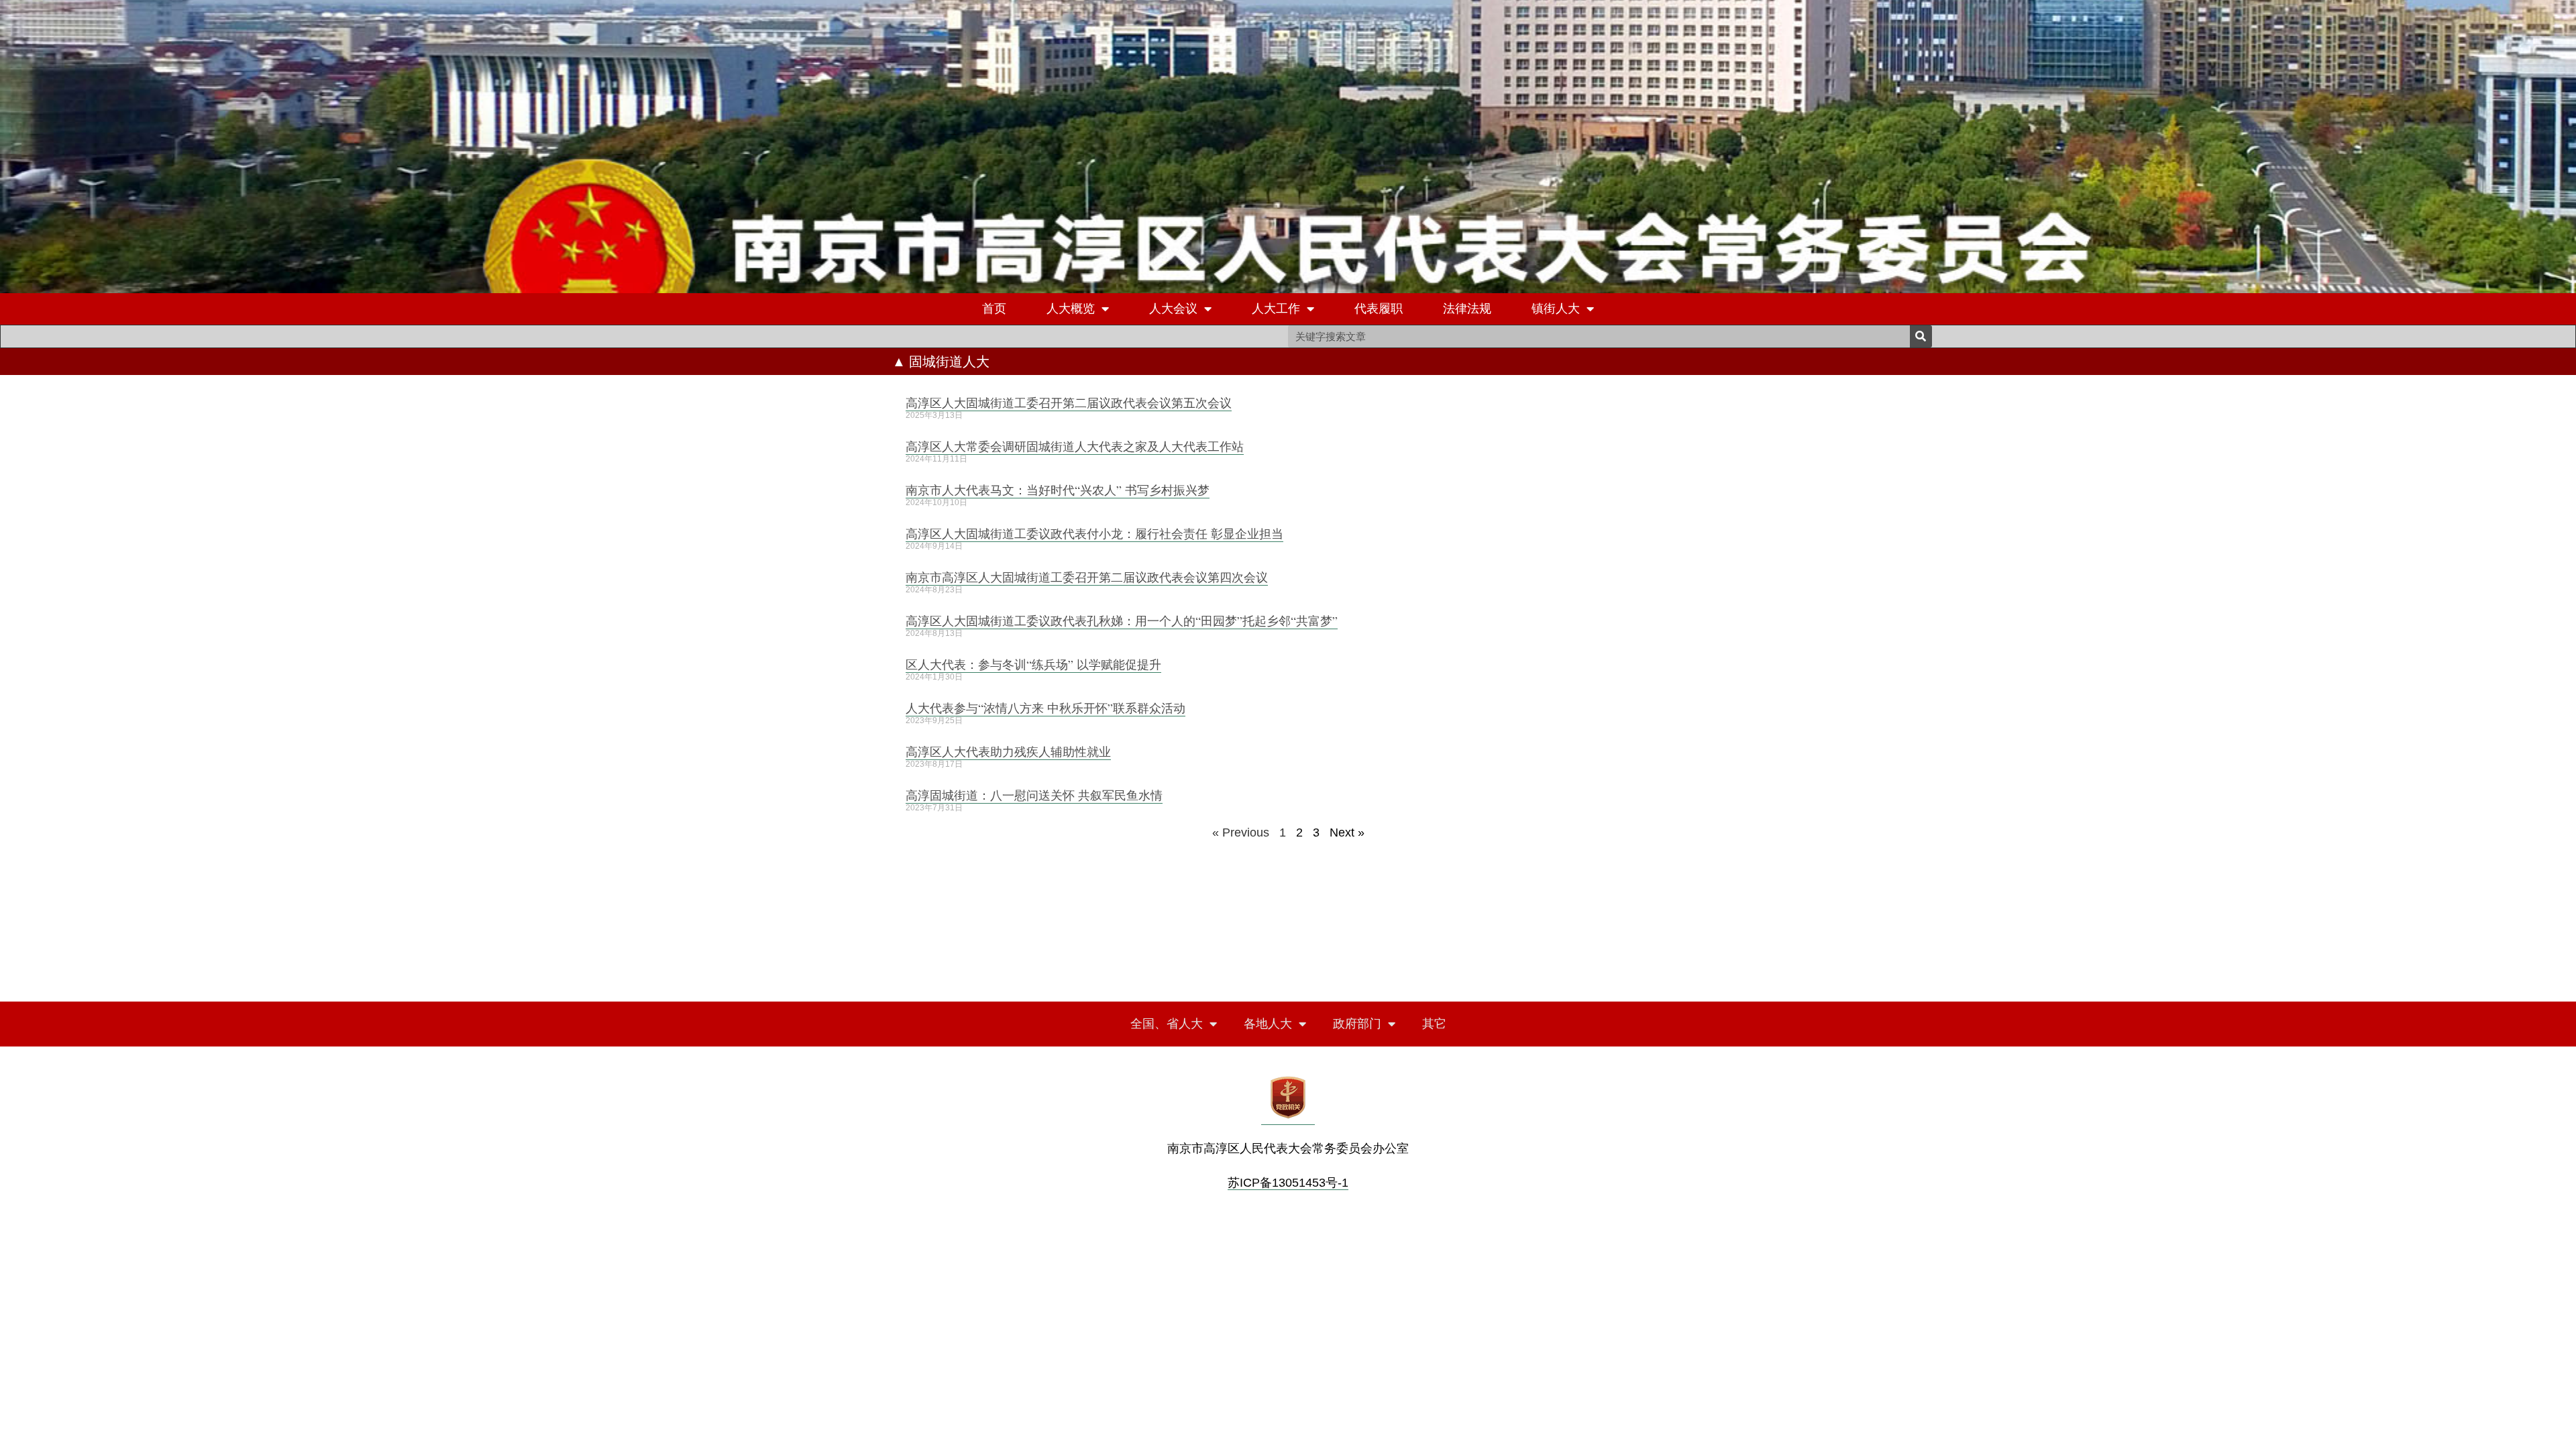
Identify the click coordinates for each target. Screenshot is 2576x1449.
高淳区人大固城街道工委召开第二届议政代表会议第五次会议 (1069, 402)
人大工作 (1276, 309)
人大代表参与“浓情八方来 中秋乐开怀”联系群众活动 (1045, 708)
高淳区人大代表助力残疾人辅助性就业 (1008, 751)
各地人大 (1268, 1024)
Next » (1347, 833)
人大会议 (1173, 309)
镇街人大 (1556, 309)
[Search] (1921, 336)
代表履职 (1379, 309)
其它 (1434, 1024)
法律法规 (1467, 309)
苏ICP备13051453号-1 (1288, 1183)
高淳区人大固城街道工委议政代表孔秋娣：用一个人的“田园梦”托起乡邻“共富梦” (1122, 621)
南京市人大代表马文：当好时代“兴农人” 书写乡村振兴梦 (1058, 490)
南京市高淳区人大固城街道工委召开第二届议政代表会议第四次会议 (1087, 577)
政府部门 (1357, 1024)
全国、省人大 (1167, 1024)
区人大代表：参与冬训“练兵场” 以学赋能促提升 (1033, 664)
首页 (994, 309)
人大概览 (1071, 309)
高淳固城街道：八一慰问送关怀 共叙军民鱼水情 (1034, 795)
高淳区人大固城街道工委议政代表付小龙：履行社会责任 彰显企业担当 (1094, 533)
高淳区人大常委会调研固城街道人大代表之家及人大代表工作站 (1075, 446)
